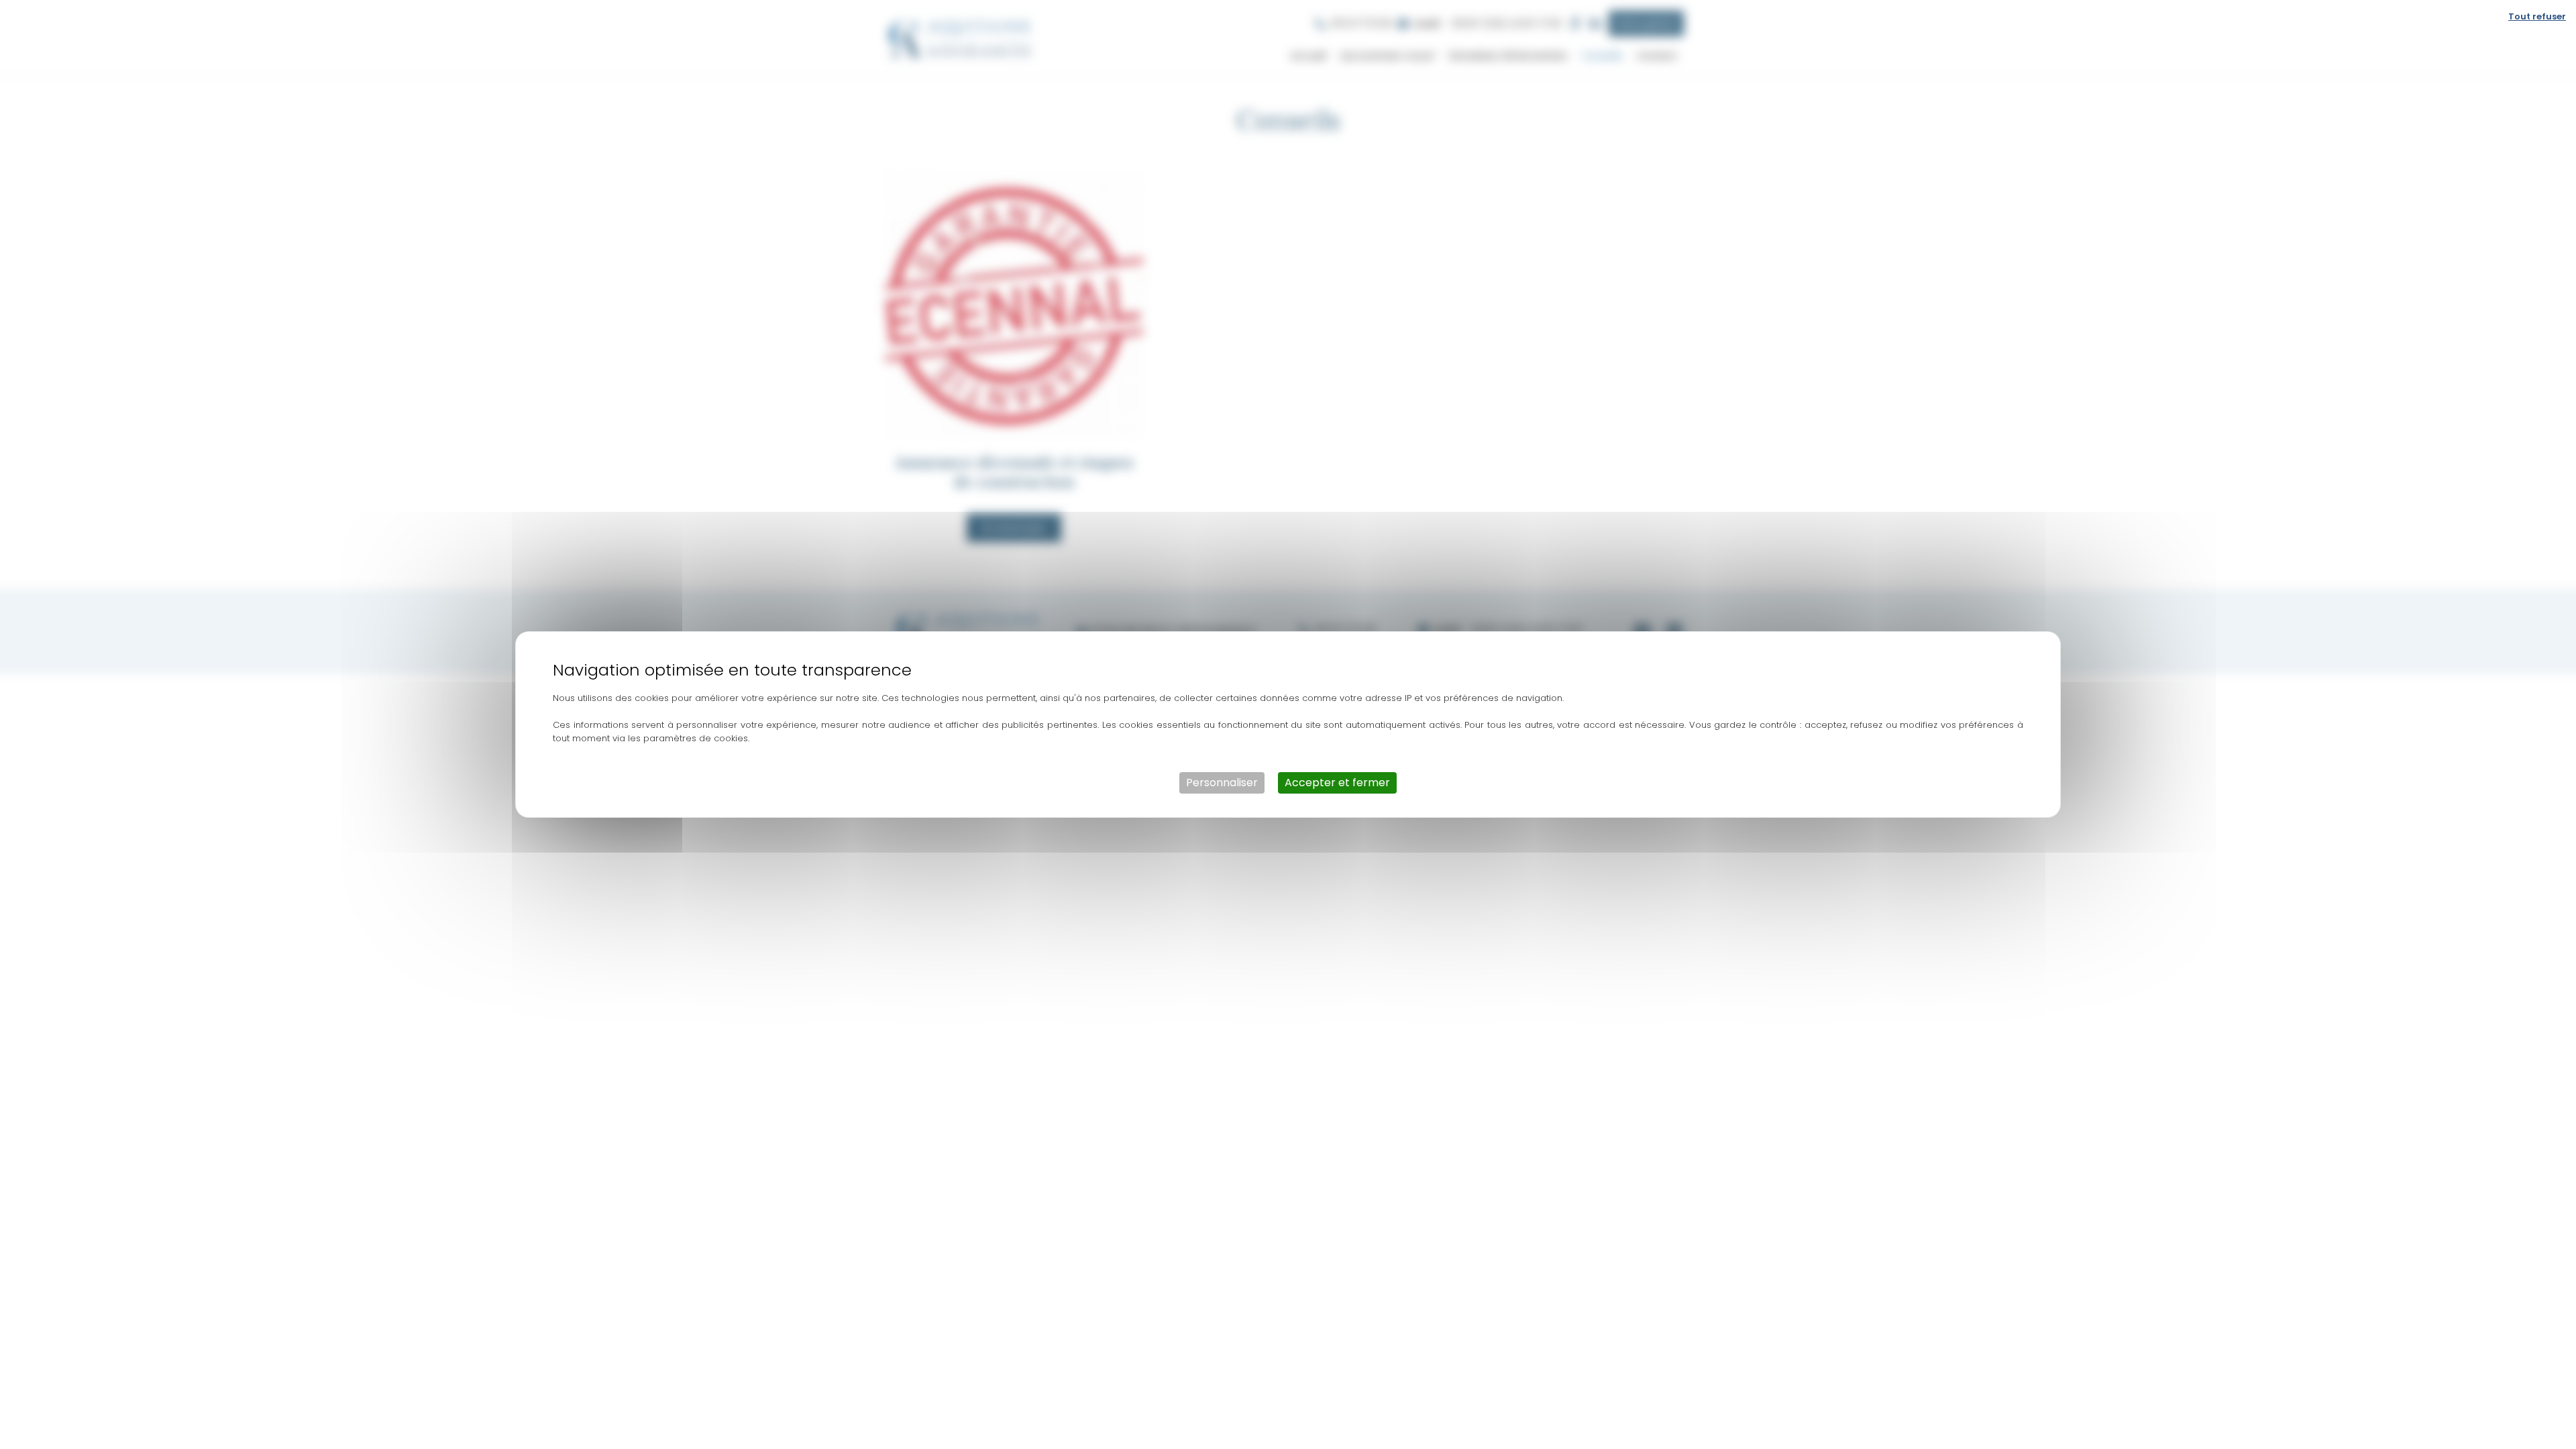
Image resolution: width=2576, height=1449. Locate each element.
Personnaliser (1222, 783)
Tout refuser (2537, 16)
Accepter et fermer (1337, 783)
